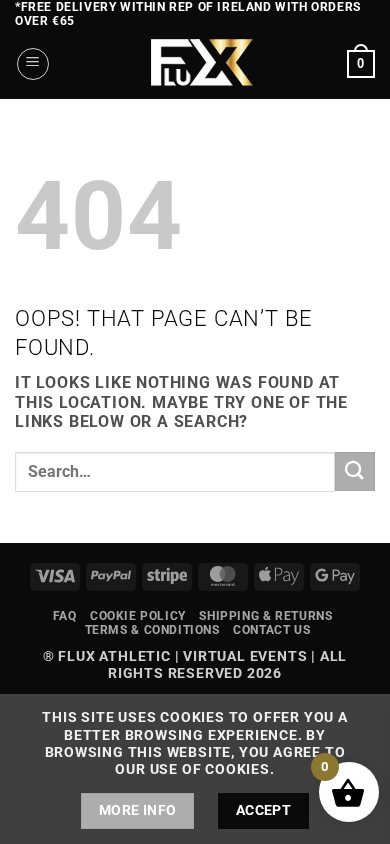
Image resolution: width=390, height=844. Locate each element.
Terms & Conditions (152, 630)
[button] (33, 64)
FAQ (65, 616)
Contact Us (271, 630)
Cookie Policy (138, 616)
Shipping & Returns (265, 616)
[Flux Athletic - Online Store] (198, 63)
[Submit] (355, 471)
